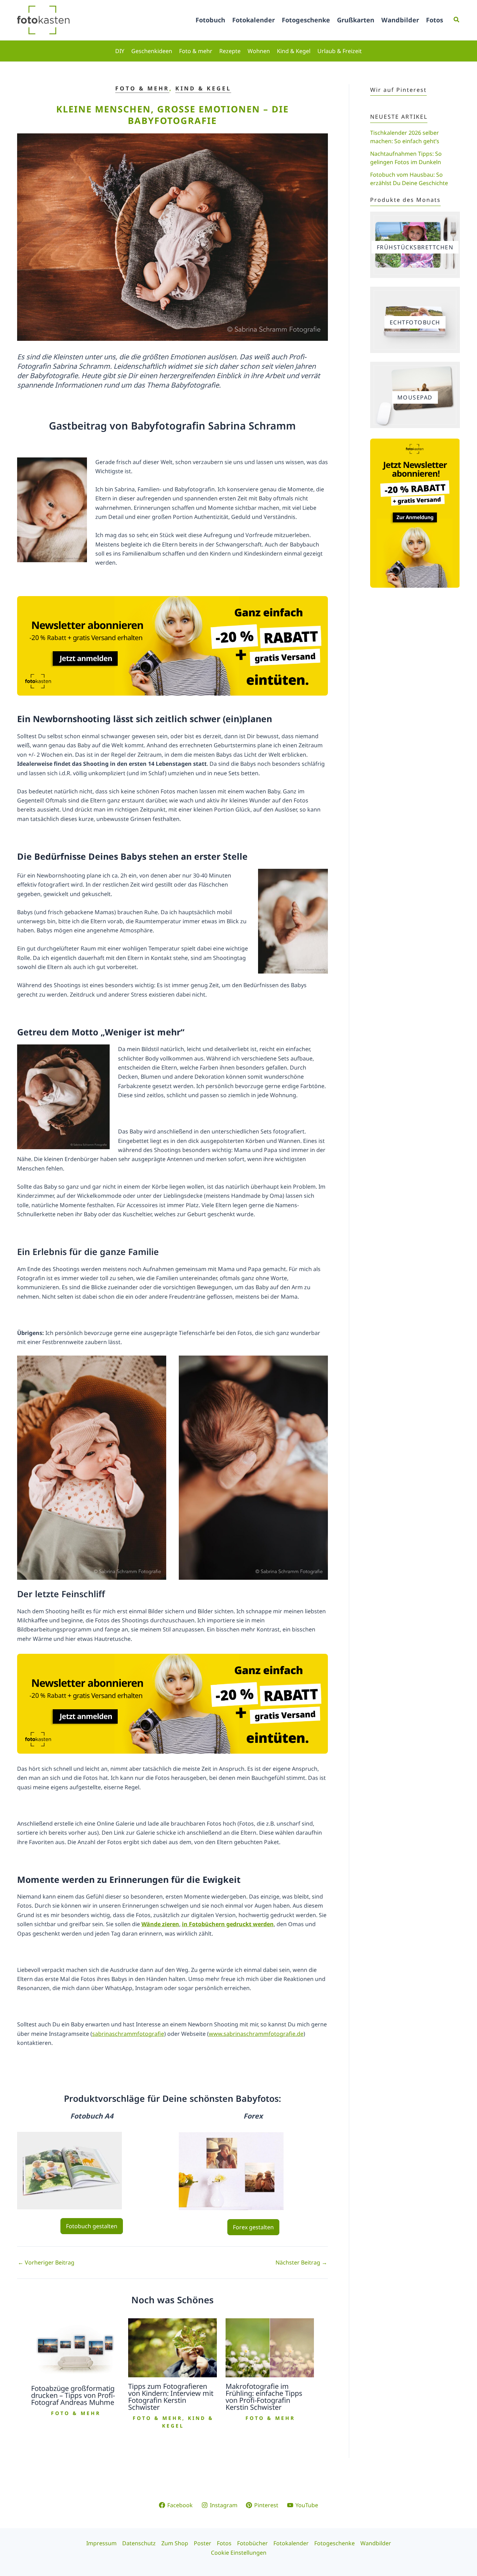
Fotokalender (254, 20)
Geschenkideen (152, 51)
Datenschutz (139, 2543)
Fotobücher (252, 2543)
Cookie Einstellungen (239, 2553)
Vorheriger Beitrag (46, 2262)
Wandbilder (400, 20)
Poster (203, 2543)
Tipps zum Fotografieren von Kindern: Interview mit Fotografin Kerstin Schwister (171, 2397)
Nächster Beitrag (301, 2262)
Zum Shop (175, 2543)
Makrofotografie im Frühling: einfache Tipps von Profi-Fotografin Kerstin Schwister (264, 2397)
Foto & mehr (196, 51)
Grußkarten (356, 20)
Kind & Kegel (294, 51)
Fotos (435, 20)
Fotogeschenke (306, 20)
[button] (457, 20)
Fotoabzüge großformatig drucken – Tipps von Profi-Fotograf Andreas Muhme (73, 2395)
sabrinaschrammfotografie (128, 2034)
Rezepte (230, 51)
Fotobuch (210, 20)
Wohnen (259, 51)
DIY (120, 51)
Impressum (101, 2543)
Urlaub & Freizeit (340, 51)
